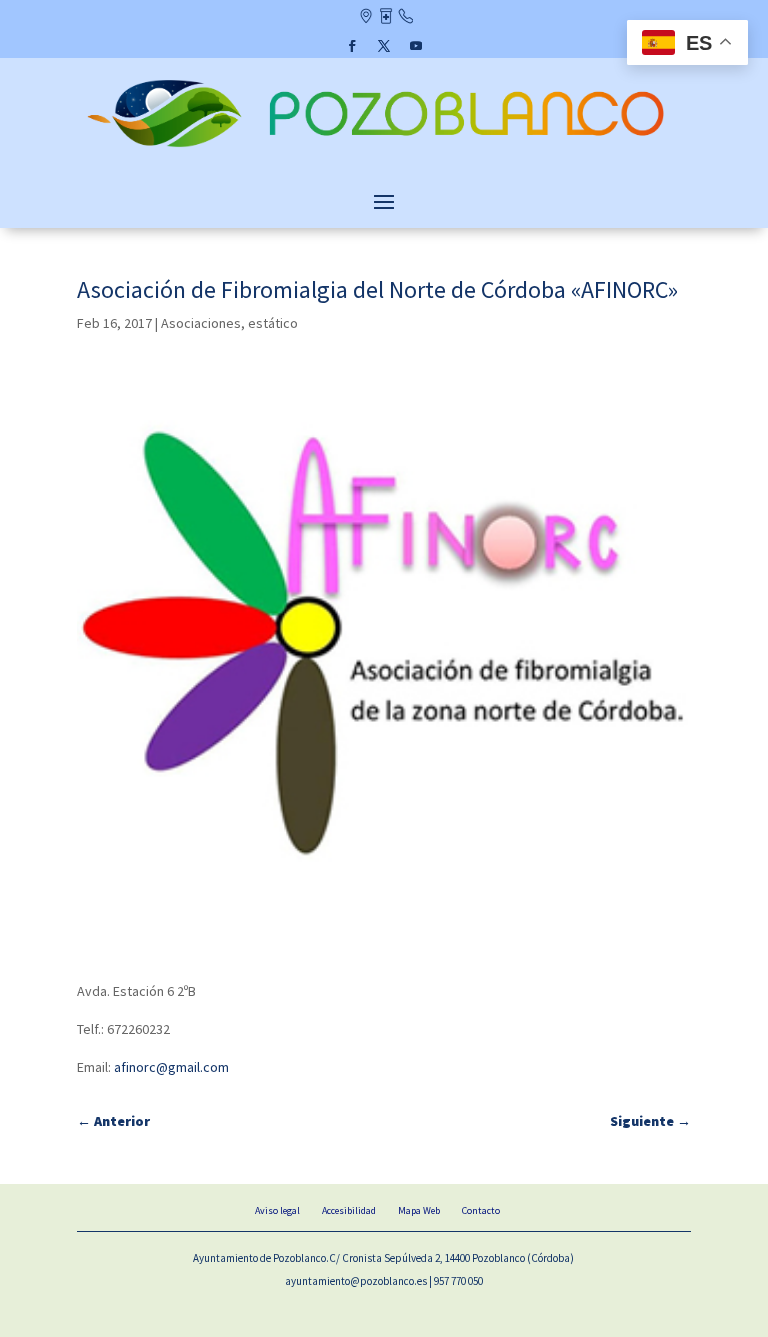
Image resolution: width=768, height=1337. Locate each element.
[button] (352, 46)
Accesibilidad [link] (349, 1210)
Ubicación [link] (365, 18)
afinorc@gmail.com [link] (171, 1067)
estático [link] (273, 323)
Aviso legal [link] (277, 1210)
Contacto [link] (405, 18)
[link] (384, 149)
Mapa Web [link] (419, 1210)
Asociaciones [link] (201, 323)
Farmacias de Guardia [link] (385, 18)
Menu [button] (384, 201)
